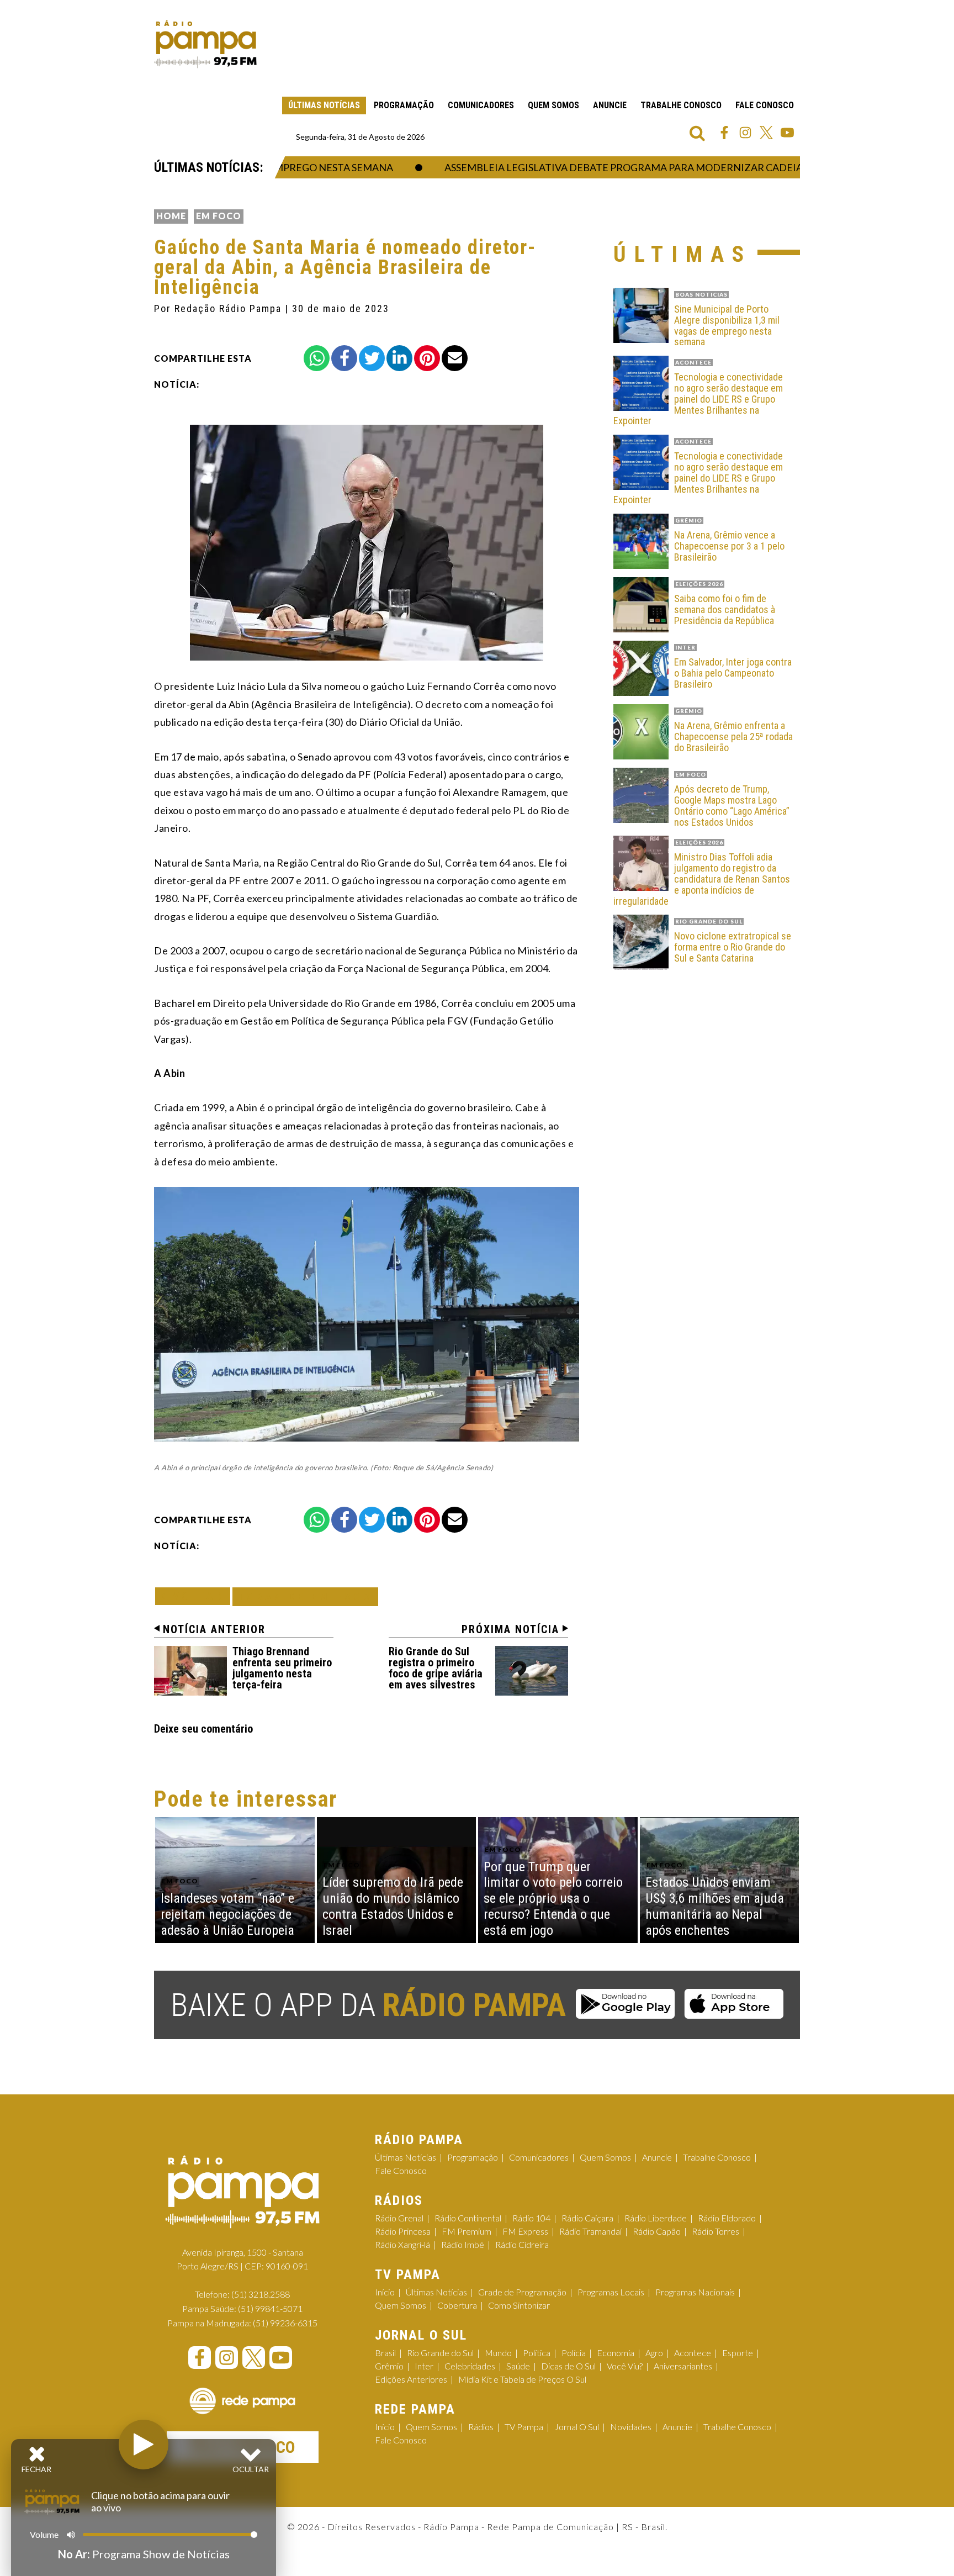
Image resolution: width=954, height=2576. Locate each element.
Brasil (385, 2353)
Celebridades (470, 2366)
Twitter (766, 133)
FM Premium (467, 2231)
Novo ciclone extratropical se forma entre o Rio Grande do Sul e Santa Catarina (733, 947)
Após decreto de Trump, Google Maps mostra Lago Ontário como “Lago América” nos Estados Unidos (732, 806)
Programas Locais (611, 2292)
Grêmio (389, 2366)
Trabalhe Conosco (681, 105)
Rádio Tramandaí (590, 2231)
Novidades (631, 2427)
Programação (404, 105)
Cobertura (457, 2305)
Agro (654, 2353)
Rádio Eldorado (727, 2218)
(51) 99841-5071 (270, 2308)
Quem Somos (553, 105)
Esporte (738, 2353)
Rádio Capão (657, 2231)
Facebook (724, 133)
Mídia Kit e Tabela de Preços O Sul (522, 2379)
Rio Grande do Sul (440, 2353)
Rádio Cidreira (522, 2244)
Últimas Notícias (324, 105)
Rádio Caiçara (587, 2218)
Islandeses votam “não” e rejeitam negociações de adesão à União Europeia (227, 1914)
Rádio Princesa (403, 2231)
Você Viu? (625, 2366)
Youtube (787, 133)
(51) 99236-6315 (285, 2323)
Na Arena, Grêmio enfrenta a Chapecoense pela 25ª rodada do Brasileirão (733, 737)
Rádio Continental (468, 2218)
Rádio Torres (715, 2231)
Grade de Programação (522, 2292)
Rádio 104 (531, 2218)
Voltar (196, 1596)
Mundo (498, 2353)
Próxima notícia (510, 1629)
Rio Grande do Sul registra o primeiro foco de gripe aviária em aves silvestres (436, 1668)
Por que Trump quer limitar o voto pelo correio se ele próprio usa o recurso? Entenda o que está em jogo (553, 1899)
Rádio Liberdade (656, 2218)
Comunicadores (481, 105)
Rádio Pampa (205, 44)
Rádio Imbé (463, 2244)
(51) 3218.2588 (261, 2294)
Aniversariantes (683, 2366)
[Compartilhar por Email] (455, 358)
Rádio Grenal (399, 2218)
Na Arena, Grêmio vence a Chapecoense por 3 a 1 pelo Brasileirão (729, 546)
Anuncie (610, 105)
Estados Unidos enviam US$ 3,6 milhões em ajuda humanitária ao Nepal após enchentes (715, 1906)
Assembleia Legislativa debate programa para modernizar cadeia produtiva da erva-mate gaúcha (656, 167)
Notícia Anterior (214, 1629)
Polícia (574, 2353)
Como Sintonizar (519, 2305)
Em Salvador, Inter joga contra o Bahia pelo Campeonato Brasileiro (733, 673)
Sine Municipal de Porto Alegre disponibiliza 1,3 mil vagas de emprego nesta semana (727, 326)
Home (171, 216)
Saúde (518, 2366)
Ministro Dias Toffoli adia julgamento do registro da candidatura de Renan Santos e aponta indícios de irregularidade (702, 879)
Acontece (693, 2353)
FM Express (525, 2231)
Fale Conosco (765, 105)
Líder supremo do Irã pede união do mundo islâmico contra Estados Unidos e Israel (393, 1906)
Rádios (481, 2427)
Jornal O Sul (577, 2427)
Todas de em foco (305, 1596)
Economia (616, 2353)
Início (385, 2292)
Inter (424, 2366)
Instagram (745, 133)
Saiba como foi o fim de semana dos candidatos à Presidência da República (725, 609)
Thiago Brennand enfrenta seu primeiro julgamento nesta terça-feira (282, 1668)
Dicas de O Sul (568, 2366)
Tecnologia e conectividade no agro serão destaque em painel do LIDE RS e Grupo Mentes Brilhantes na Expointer (698, 399)
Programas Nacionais (695, 2292)
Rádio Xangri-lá (402, 2244)
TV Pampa (524, 2427)
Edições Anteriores (411, 2379)
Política (537, 2353)
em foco (219, 216)
